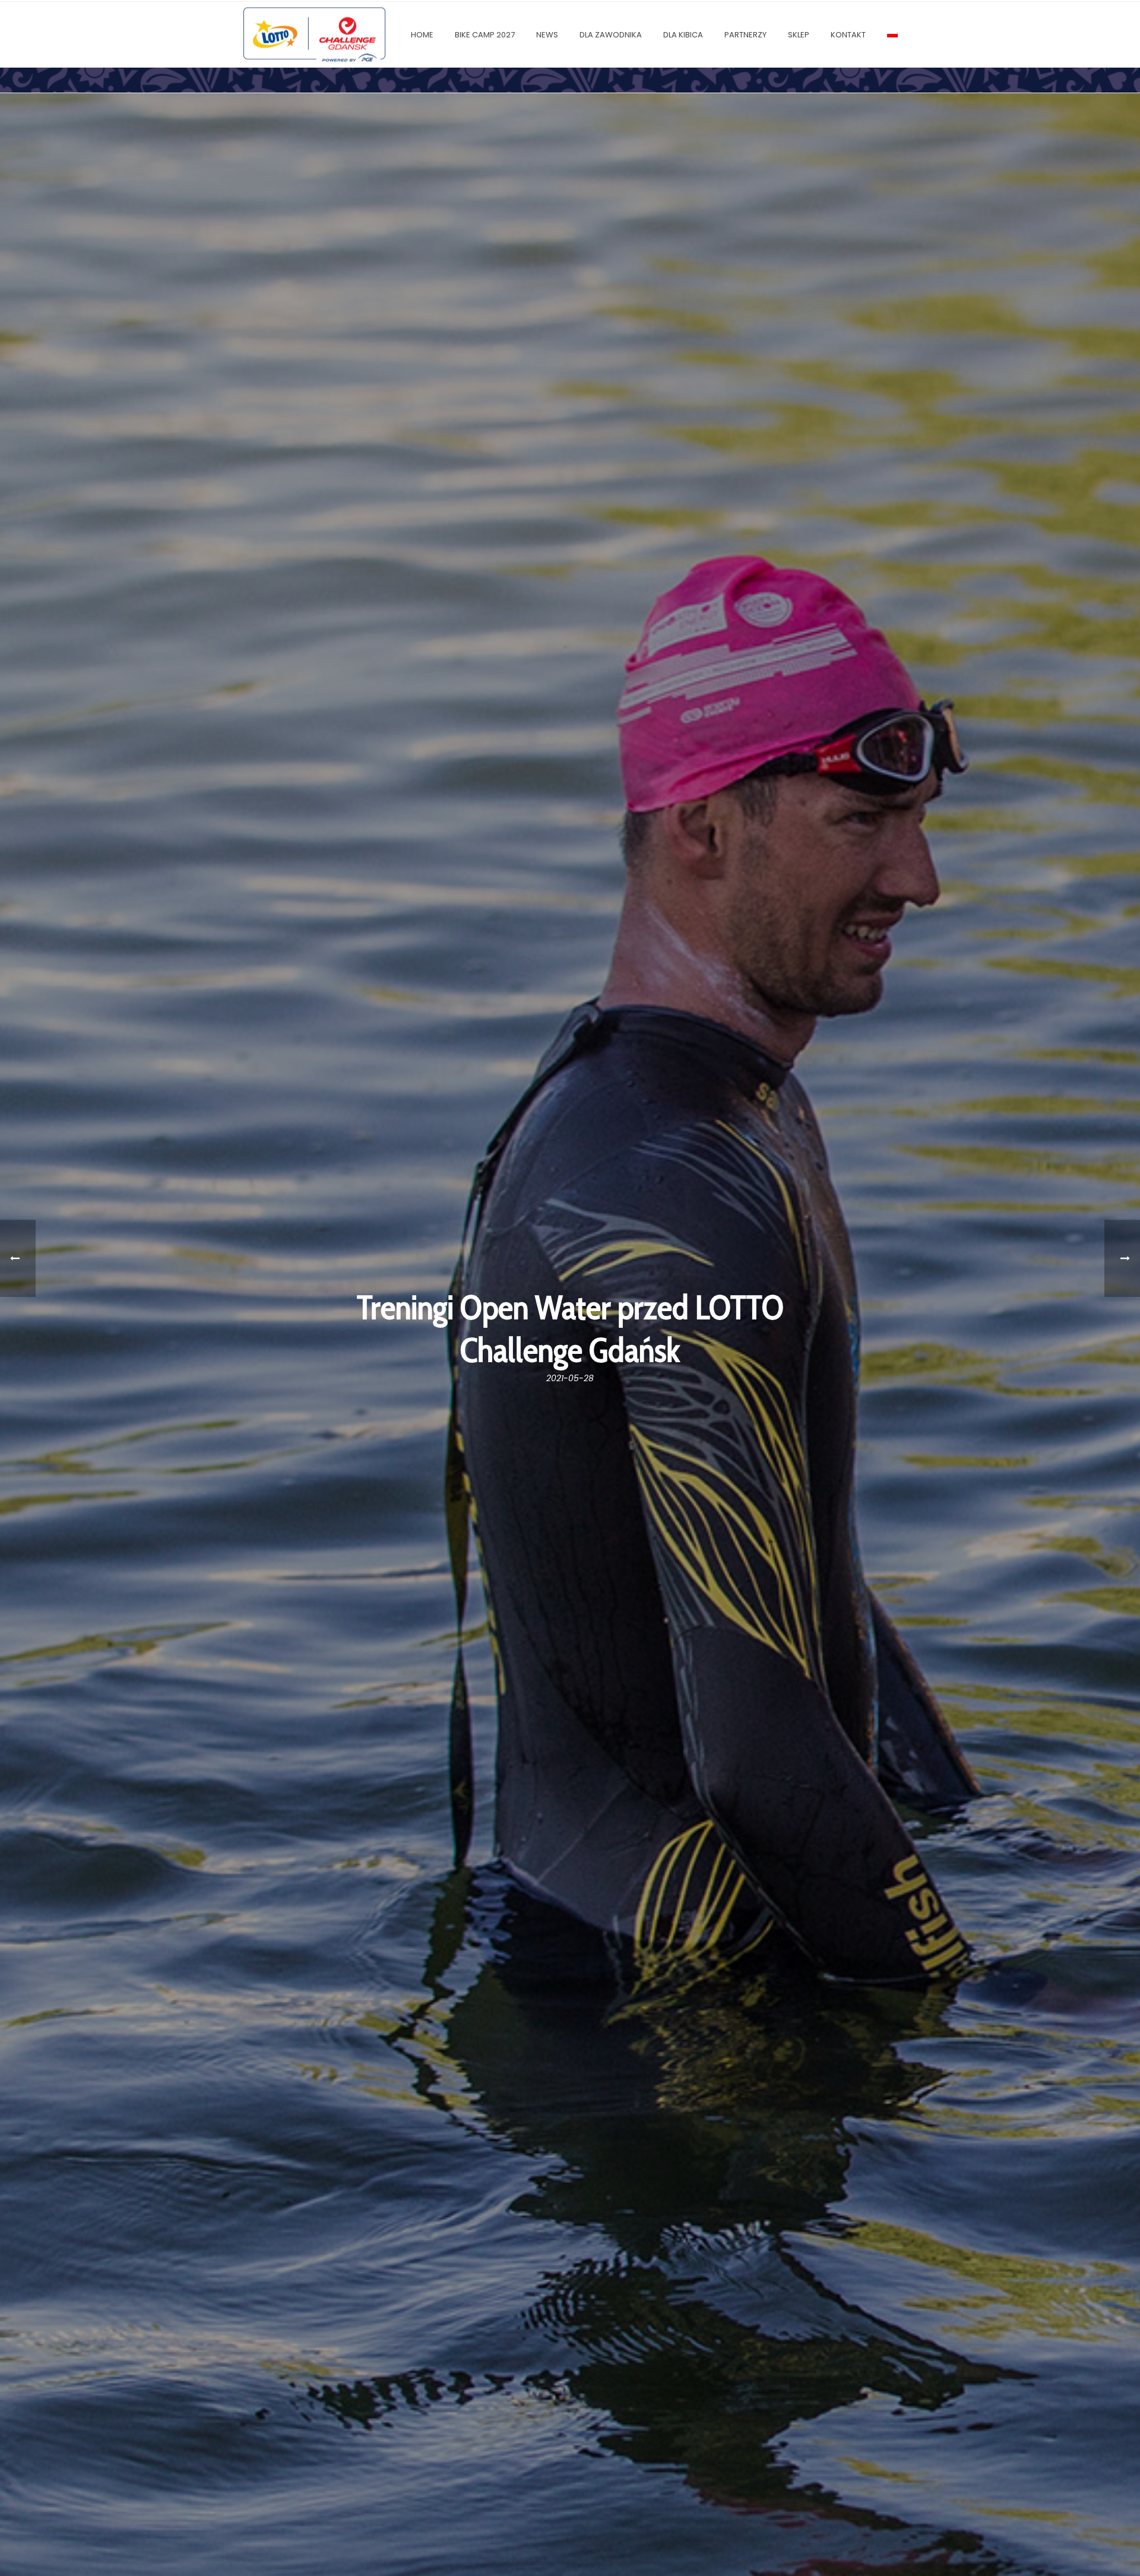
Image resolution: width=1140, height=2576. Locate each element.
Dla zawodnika (611, 35)
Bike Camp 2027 (485, 35)
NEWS (547, 35)
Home (422, 35)
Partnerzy (745, 35)
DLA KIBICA (683, 35)
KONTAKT (848, 35)
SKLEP (799, 35)
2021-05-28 (570, 1378)
